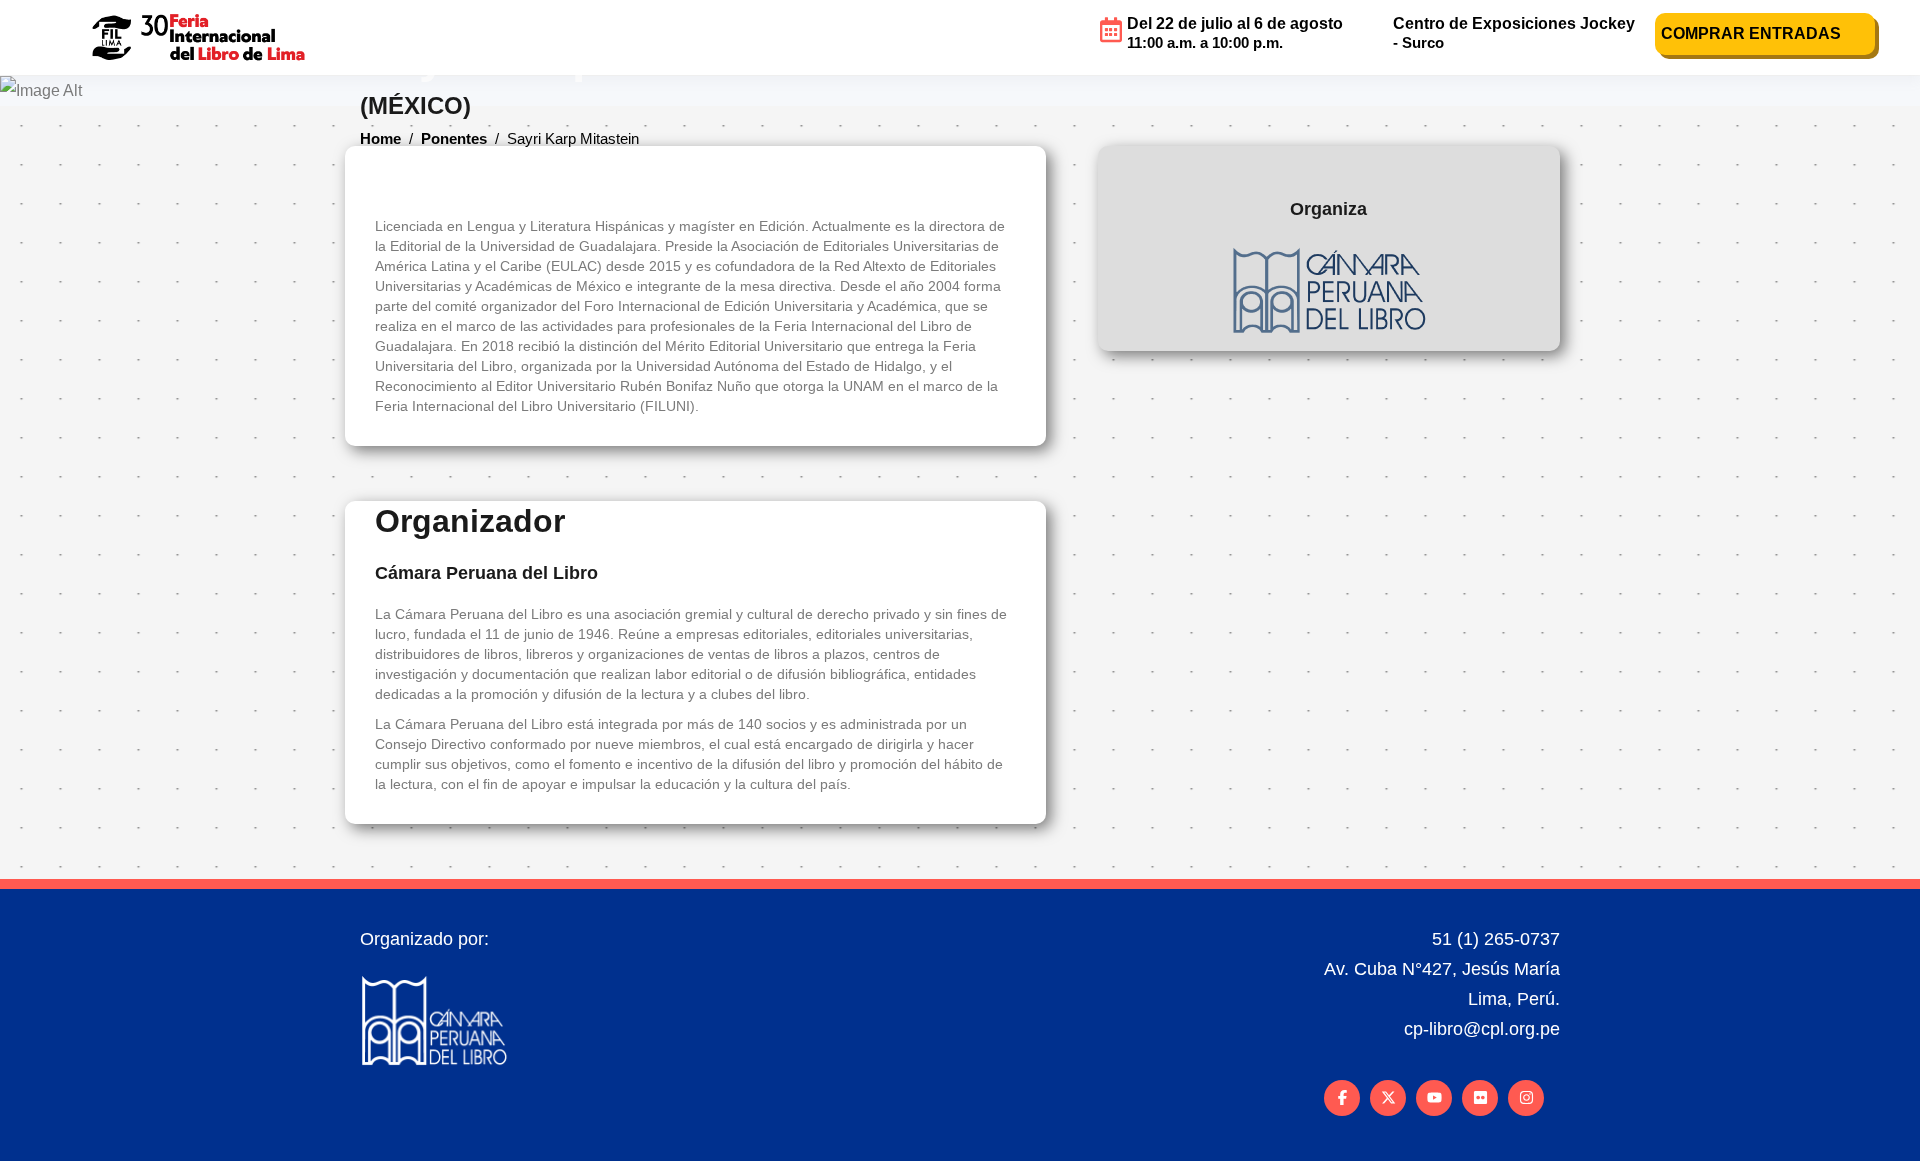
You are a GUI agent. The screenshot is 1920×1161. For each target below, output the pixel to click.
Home (380, 139)
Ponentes (454, 139)
